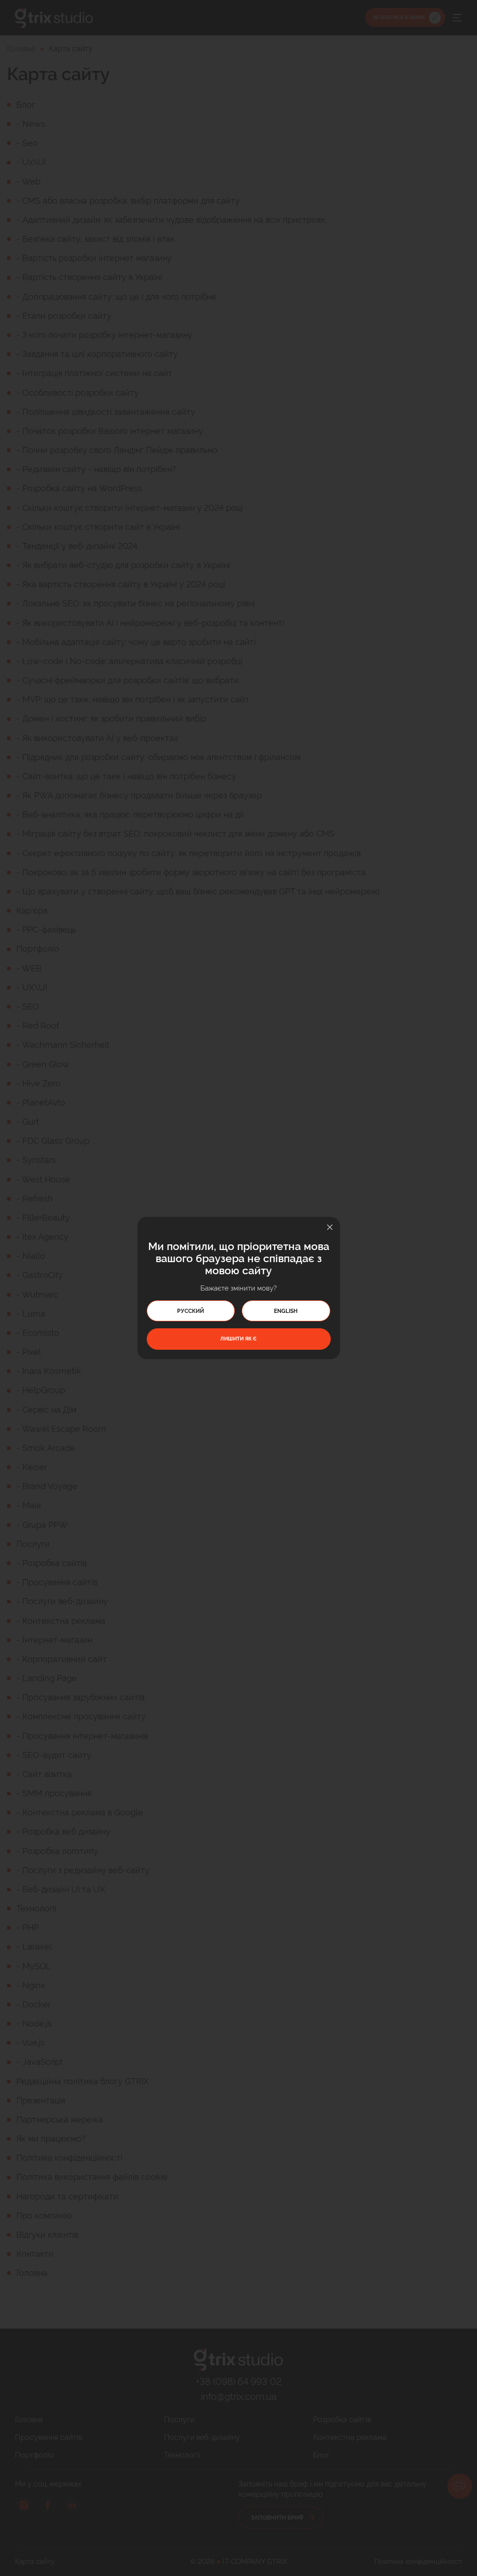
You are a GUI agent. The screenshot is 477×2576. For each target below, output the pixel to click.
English (286, 1311)
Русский (191, 1311)
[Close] (330, 1227)
